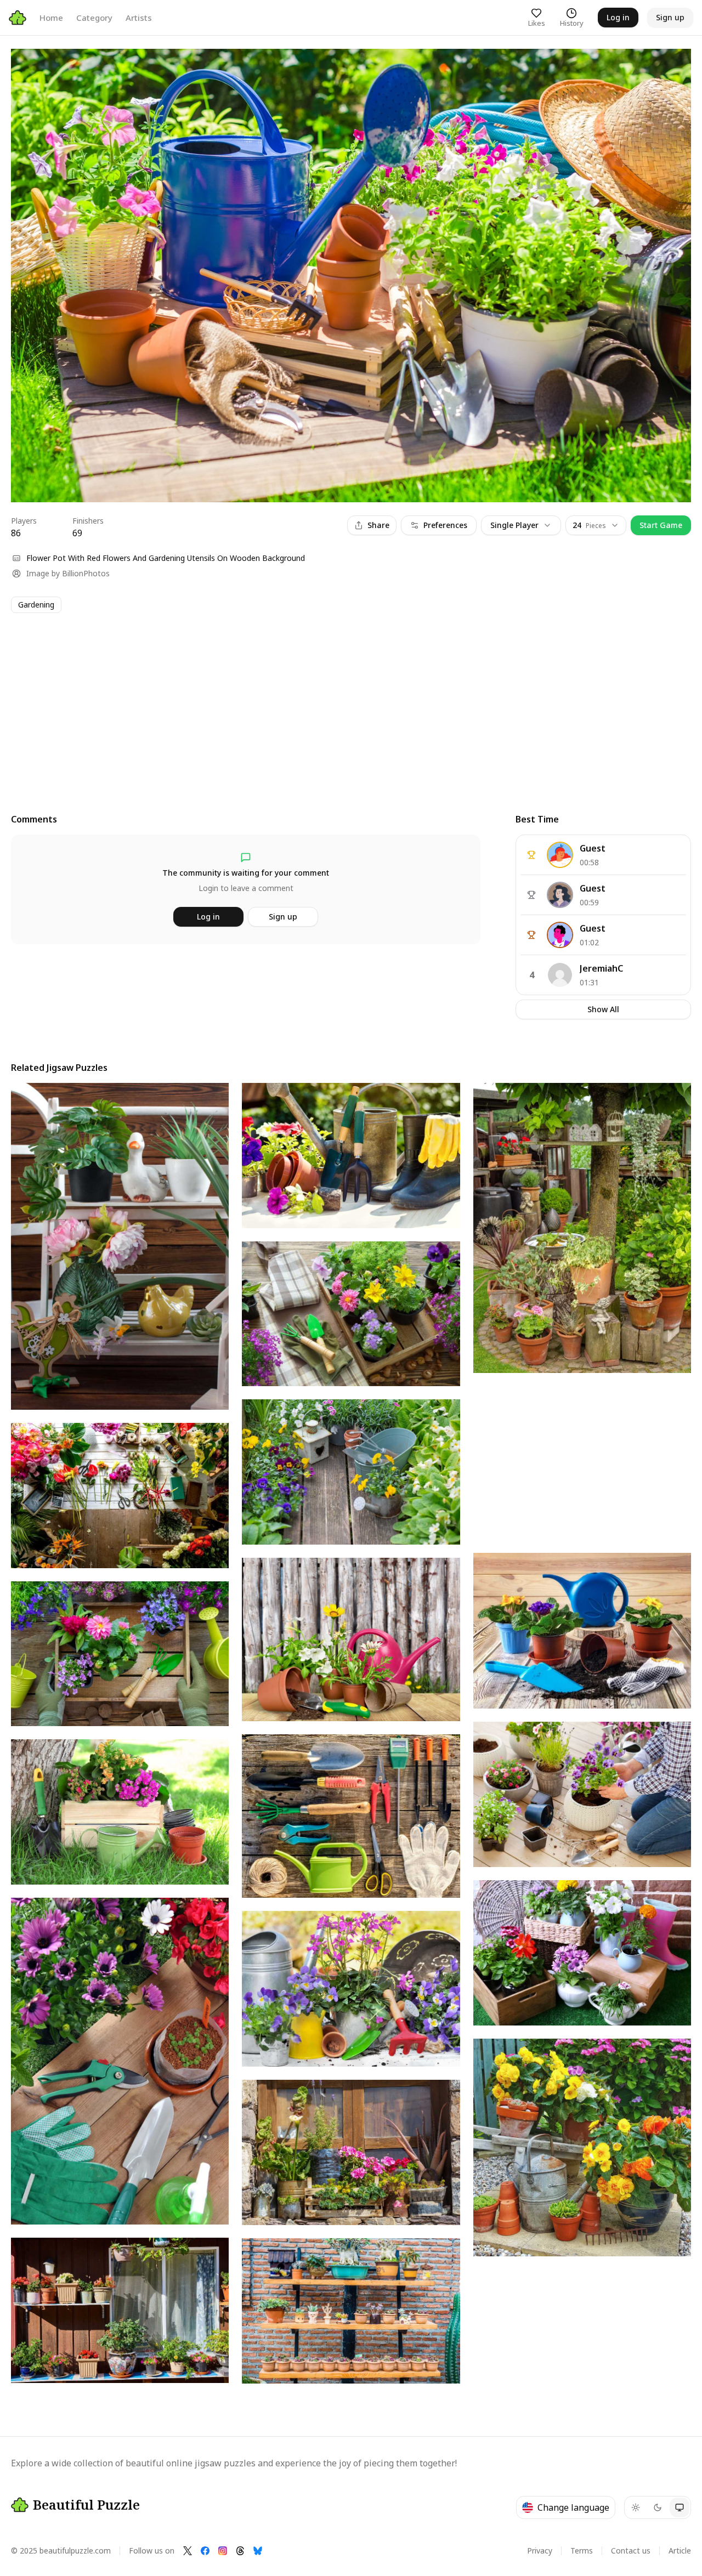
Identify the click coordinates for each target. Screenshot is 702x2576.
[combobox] (596, 525)
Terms (582, 2551)
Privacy (540, 2551)
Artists (139, 18)
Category (94, 18)
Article (680, 2551)
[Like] (30, 67)
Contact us (631, 2551)
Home (51, 18)
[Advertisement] (340, 703)
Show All (603, 1009)
